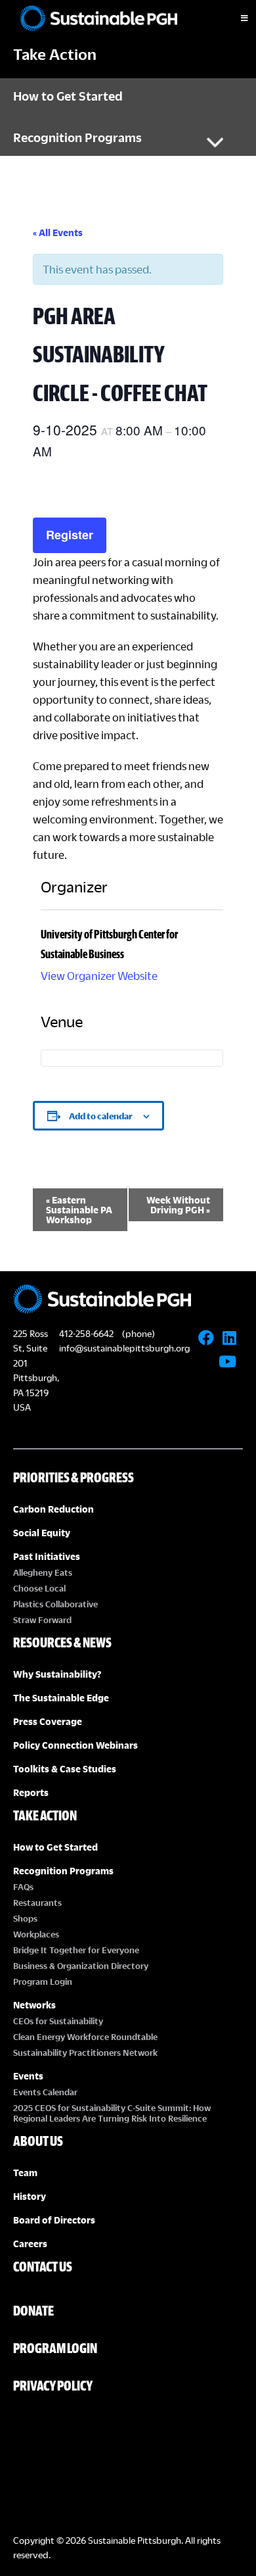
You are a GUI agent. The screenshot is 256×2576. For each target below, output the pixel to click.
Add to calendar (101, 1116)
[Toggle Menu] (233, 18)
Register (70, 535)
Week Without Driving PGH (178, 1205)
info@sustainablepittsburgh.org (124, 1348)
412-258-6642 (86, 1333)
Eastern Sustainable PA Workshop (79, 1210)
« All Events (58, 232)
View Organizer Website (99, 976)
